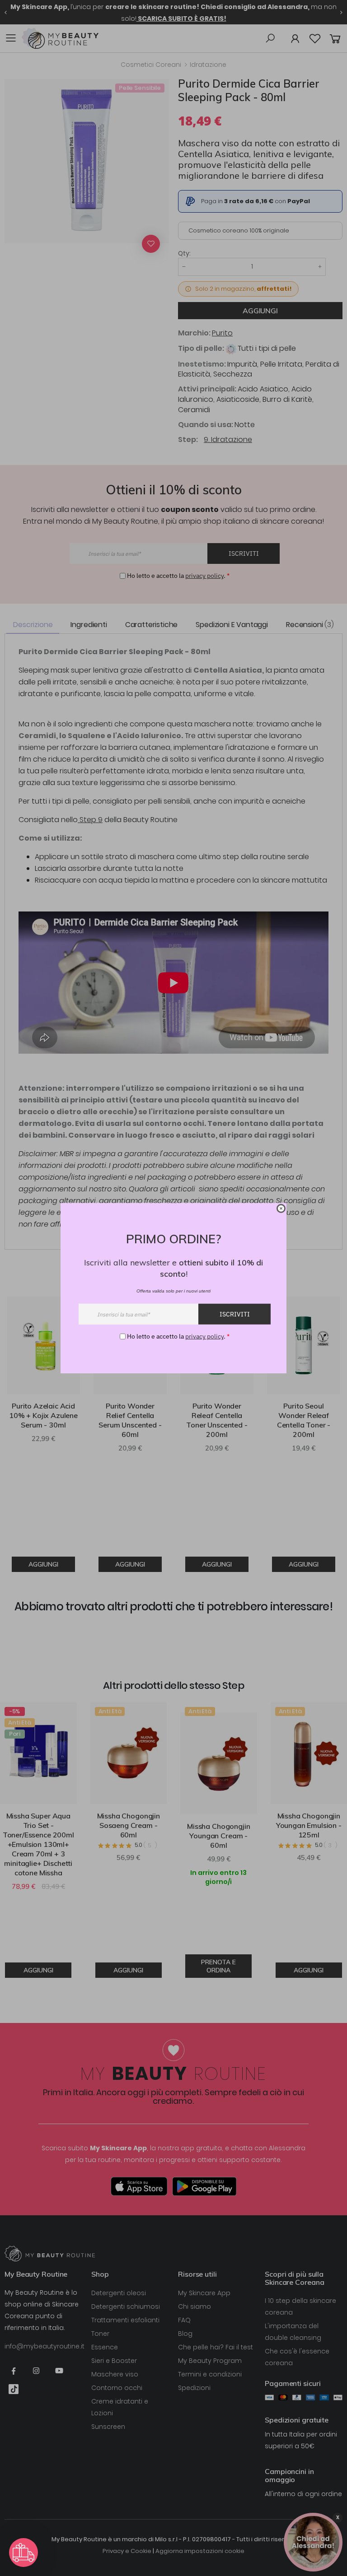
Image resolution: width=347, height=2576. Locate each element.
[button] (23, 2553)
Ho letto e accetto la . (178, 1336)
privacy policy (204, 1336)
